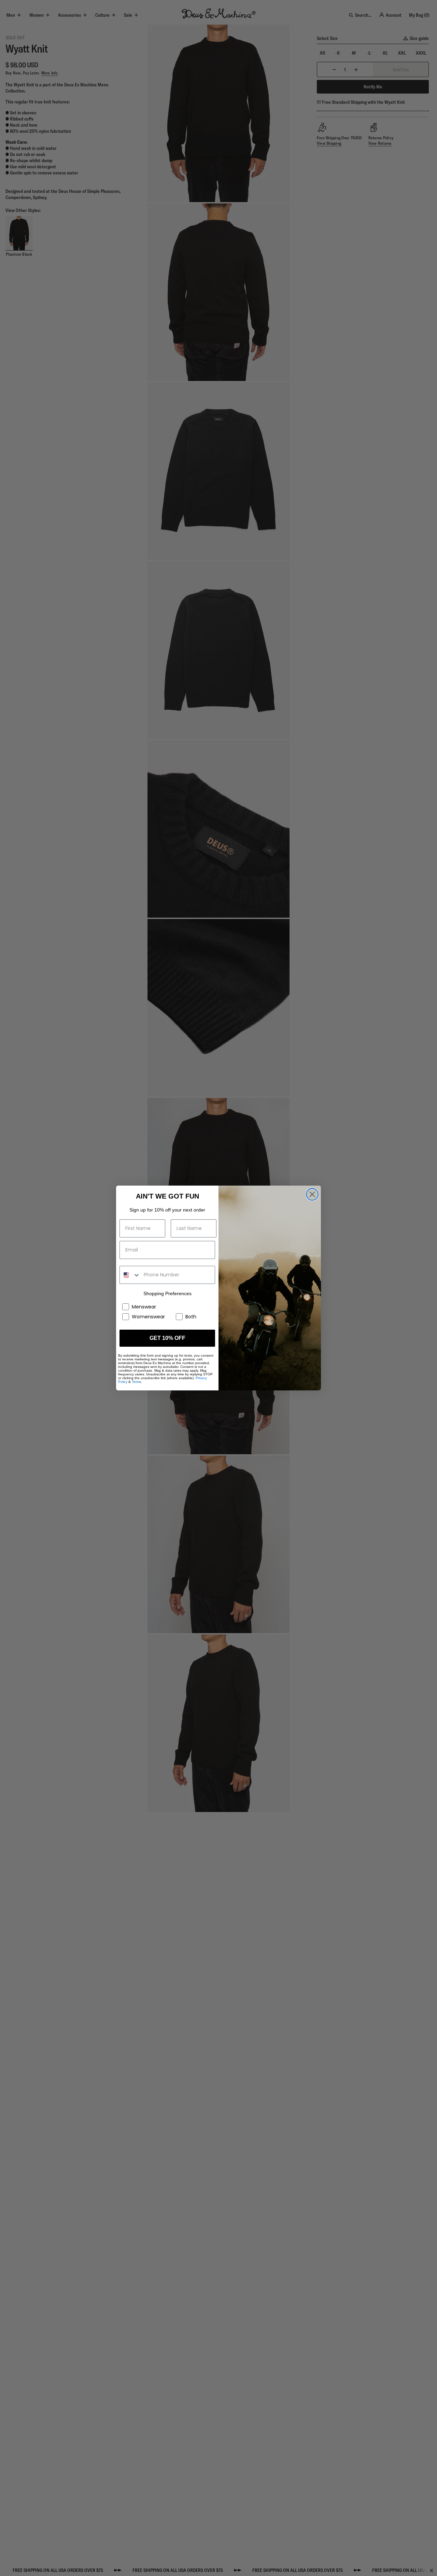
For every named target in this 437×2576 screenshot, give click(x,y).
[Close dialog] (312, 1194)
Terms (136, 1382)
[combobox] (130, 1275)
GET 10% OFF (167, 1338)
